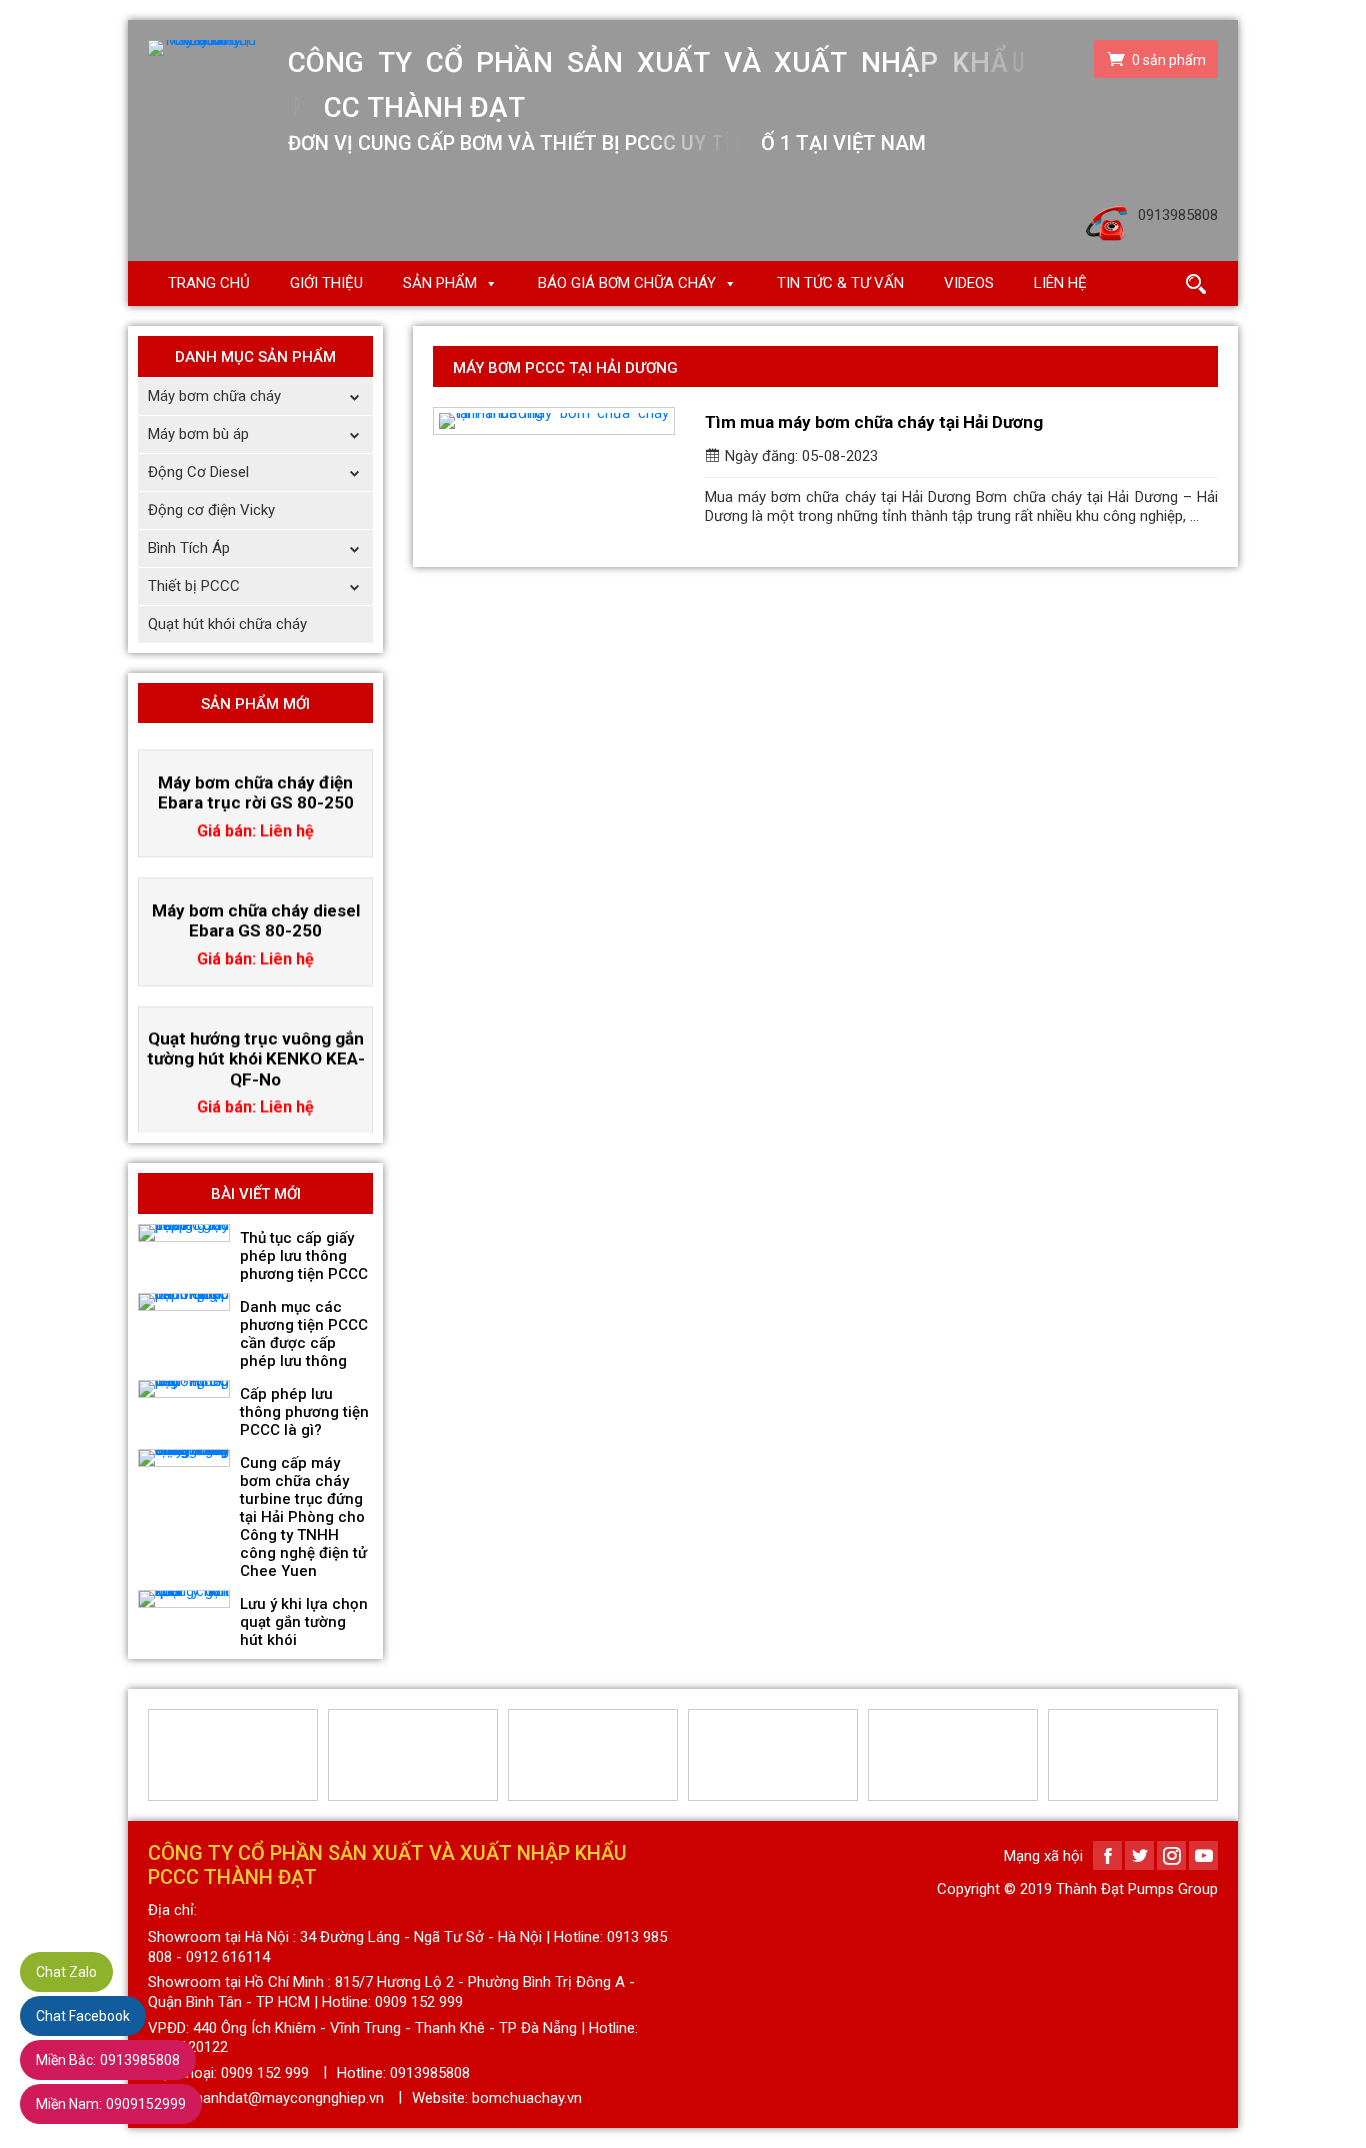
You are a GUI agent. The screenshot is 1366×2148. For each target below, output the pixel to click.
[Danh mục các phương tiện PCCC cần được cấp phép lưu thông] (184, 1302)
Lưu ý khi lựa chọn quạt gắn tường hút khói (304, 1622)
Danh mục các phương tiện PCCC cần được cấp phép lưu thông (304, 1334)
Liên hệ (1060, 283)
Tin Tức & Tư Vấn (840, 283)
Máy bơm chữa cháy (214, 396)
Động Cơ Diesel (198, 472)
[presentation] (160, 1755)
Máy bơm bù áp (198, 434)
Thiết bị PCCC (194, 586)
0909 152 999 (265, 2073)
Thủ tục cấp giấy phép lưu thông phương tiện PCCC (304, 1256)
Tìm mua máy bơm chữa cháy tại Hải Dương (874, 422)
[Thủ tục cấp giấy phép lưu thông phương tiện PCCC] (184, 1233)
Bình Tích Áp (189, 548)
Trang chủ (209, 283)
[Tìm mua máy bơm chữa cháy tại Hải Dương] (554, 421)
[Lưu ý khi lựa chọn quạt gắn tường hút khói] (184, 1599)
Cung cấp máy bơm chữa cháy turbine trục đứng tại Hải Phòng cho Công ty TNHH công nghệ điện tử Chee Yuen (303, 1517)
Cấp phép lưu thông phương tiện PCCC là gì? (304, 1412)
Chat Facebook (83, 2016)
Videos (969, 283)
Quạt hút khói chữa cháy (227, 624)
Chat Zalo (66, 1972)
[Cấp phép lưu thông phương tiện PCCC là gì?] (184, 1389)
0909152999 (111, 2104)
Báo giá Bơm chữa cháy (627, 283)
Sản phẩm (440, 283)
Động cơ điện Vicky (211, 510)
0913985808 (108, 2060)
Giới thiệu (326, 283)
